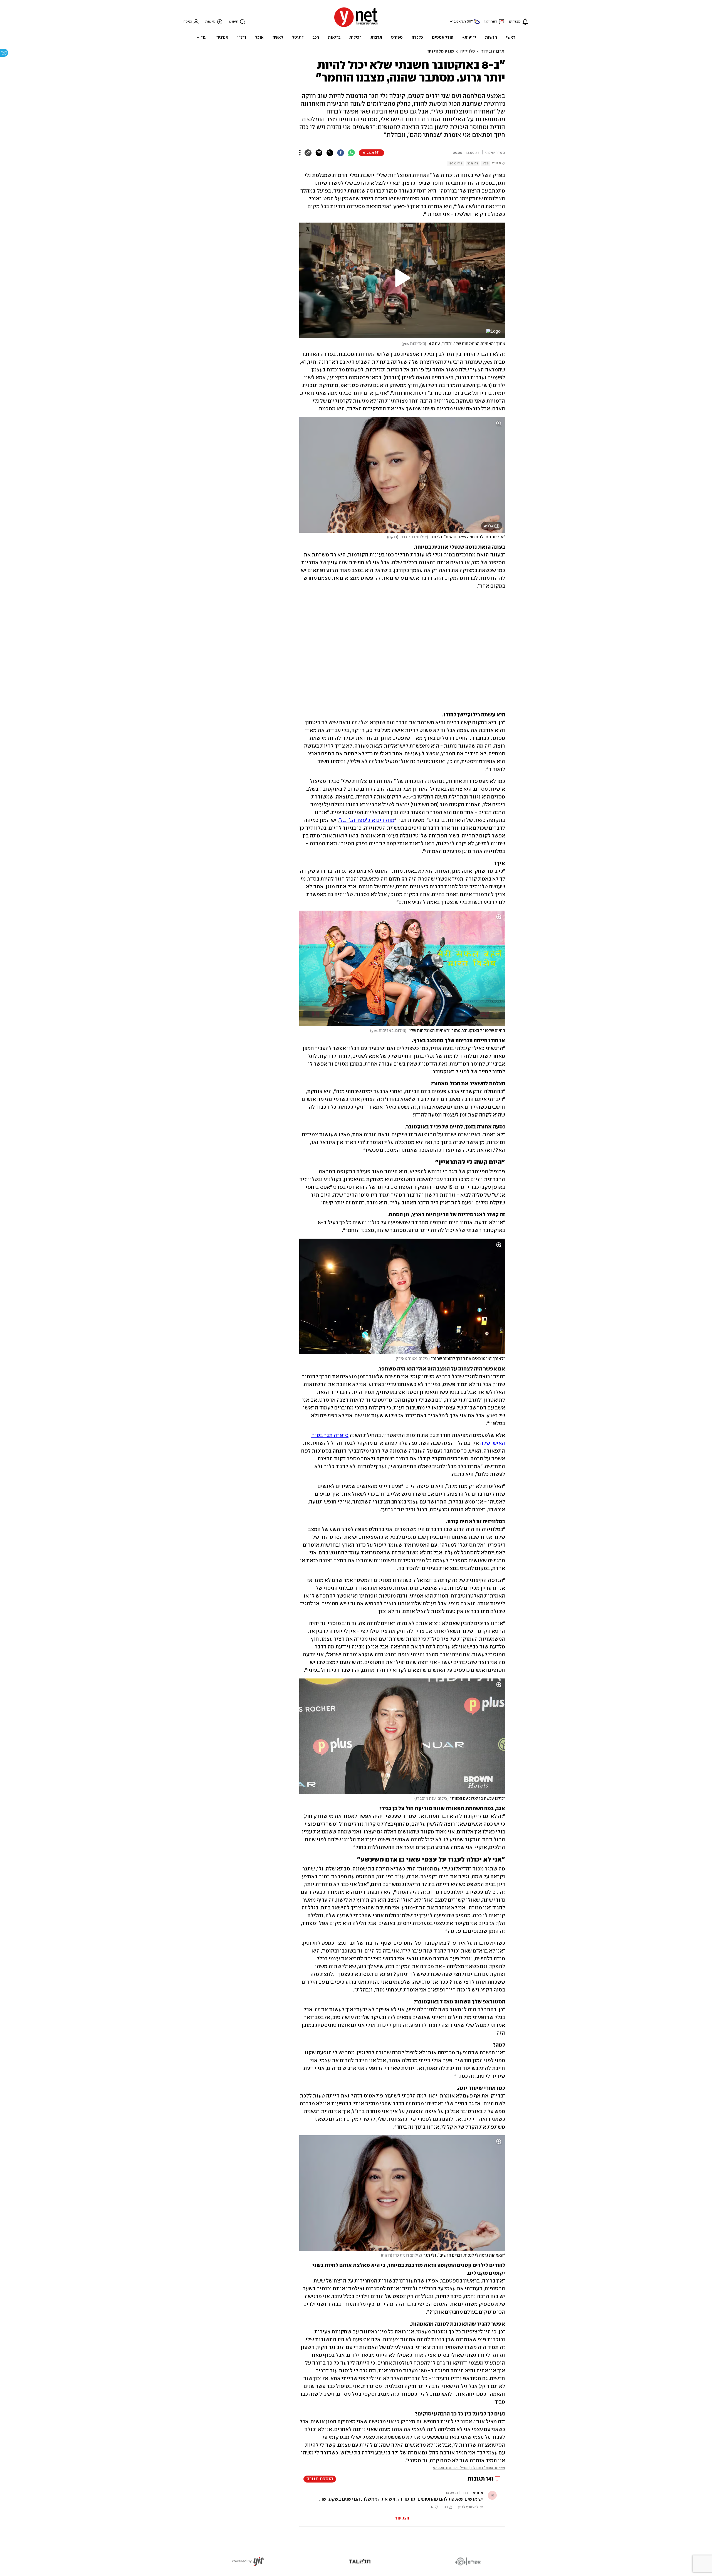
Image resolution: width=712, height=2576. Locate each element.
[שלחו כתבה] (319, 153)
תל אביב (460, 22)
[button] (450, 21)
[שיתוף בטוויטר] (330, 153)
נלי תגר (473, 163)
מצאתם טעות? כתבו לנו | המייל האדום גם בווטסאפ (469, 2468)
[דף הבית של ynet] (356, 27)
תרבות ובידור (493, 51)
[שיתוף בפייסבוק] (341, 153)
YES (486, 163)
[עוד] (300, 153)
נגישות (210, 22)
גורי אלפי (455, 163)
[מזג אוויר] (477, 24)
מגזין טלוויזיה (441, 51)
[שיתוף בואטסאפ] (351, 153)
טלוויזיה (468, 51)
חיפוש (234, 22)
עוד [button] (204, 38)
